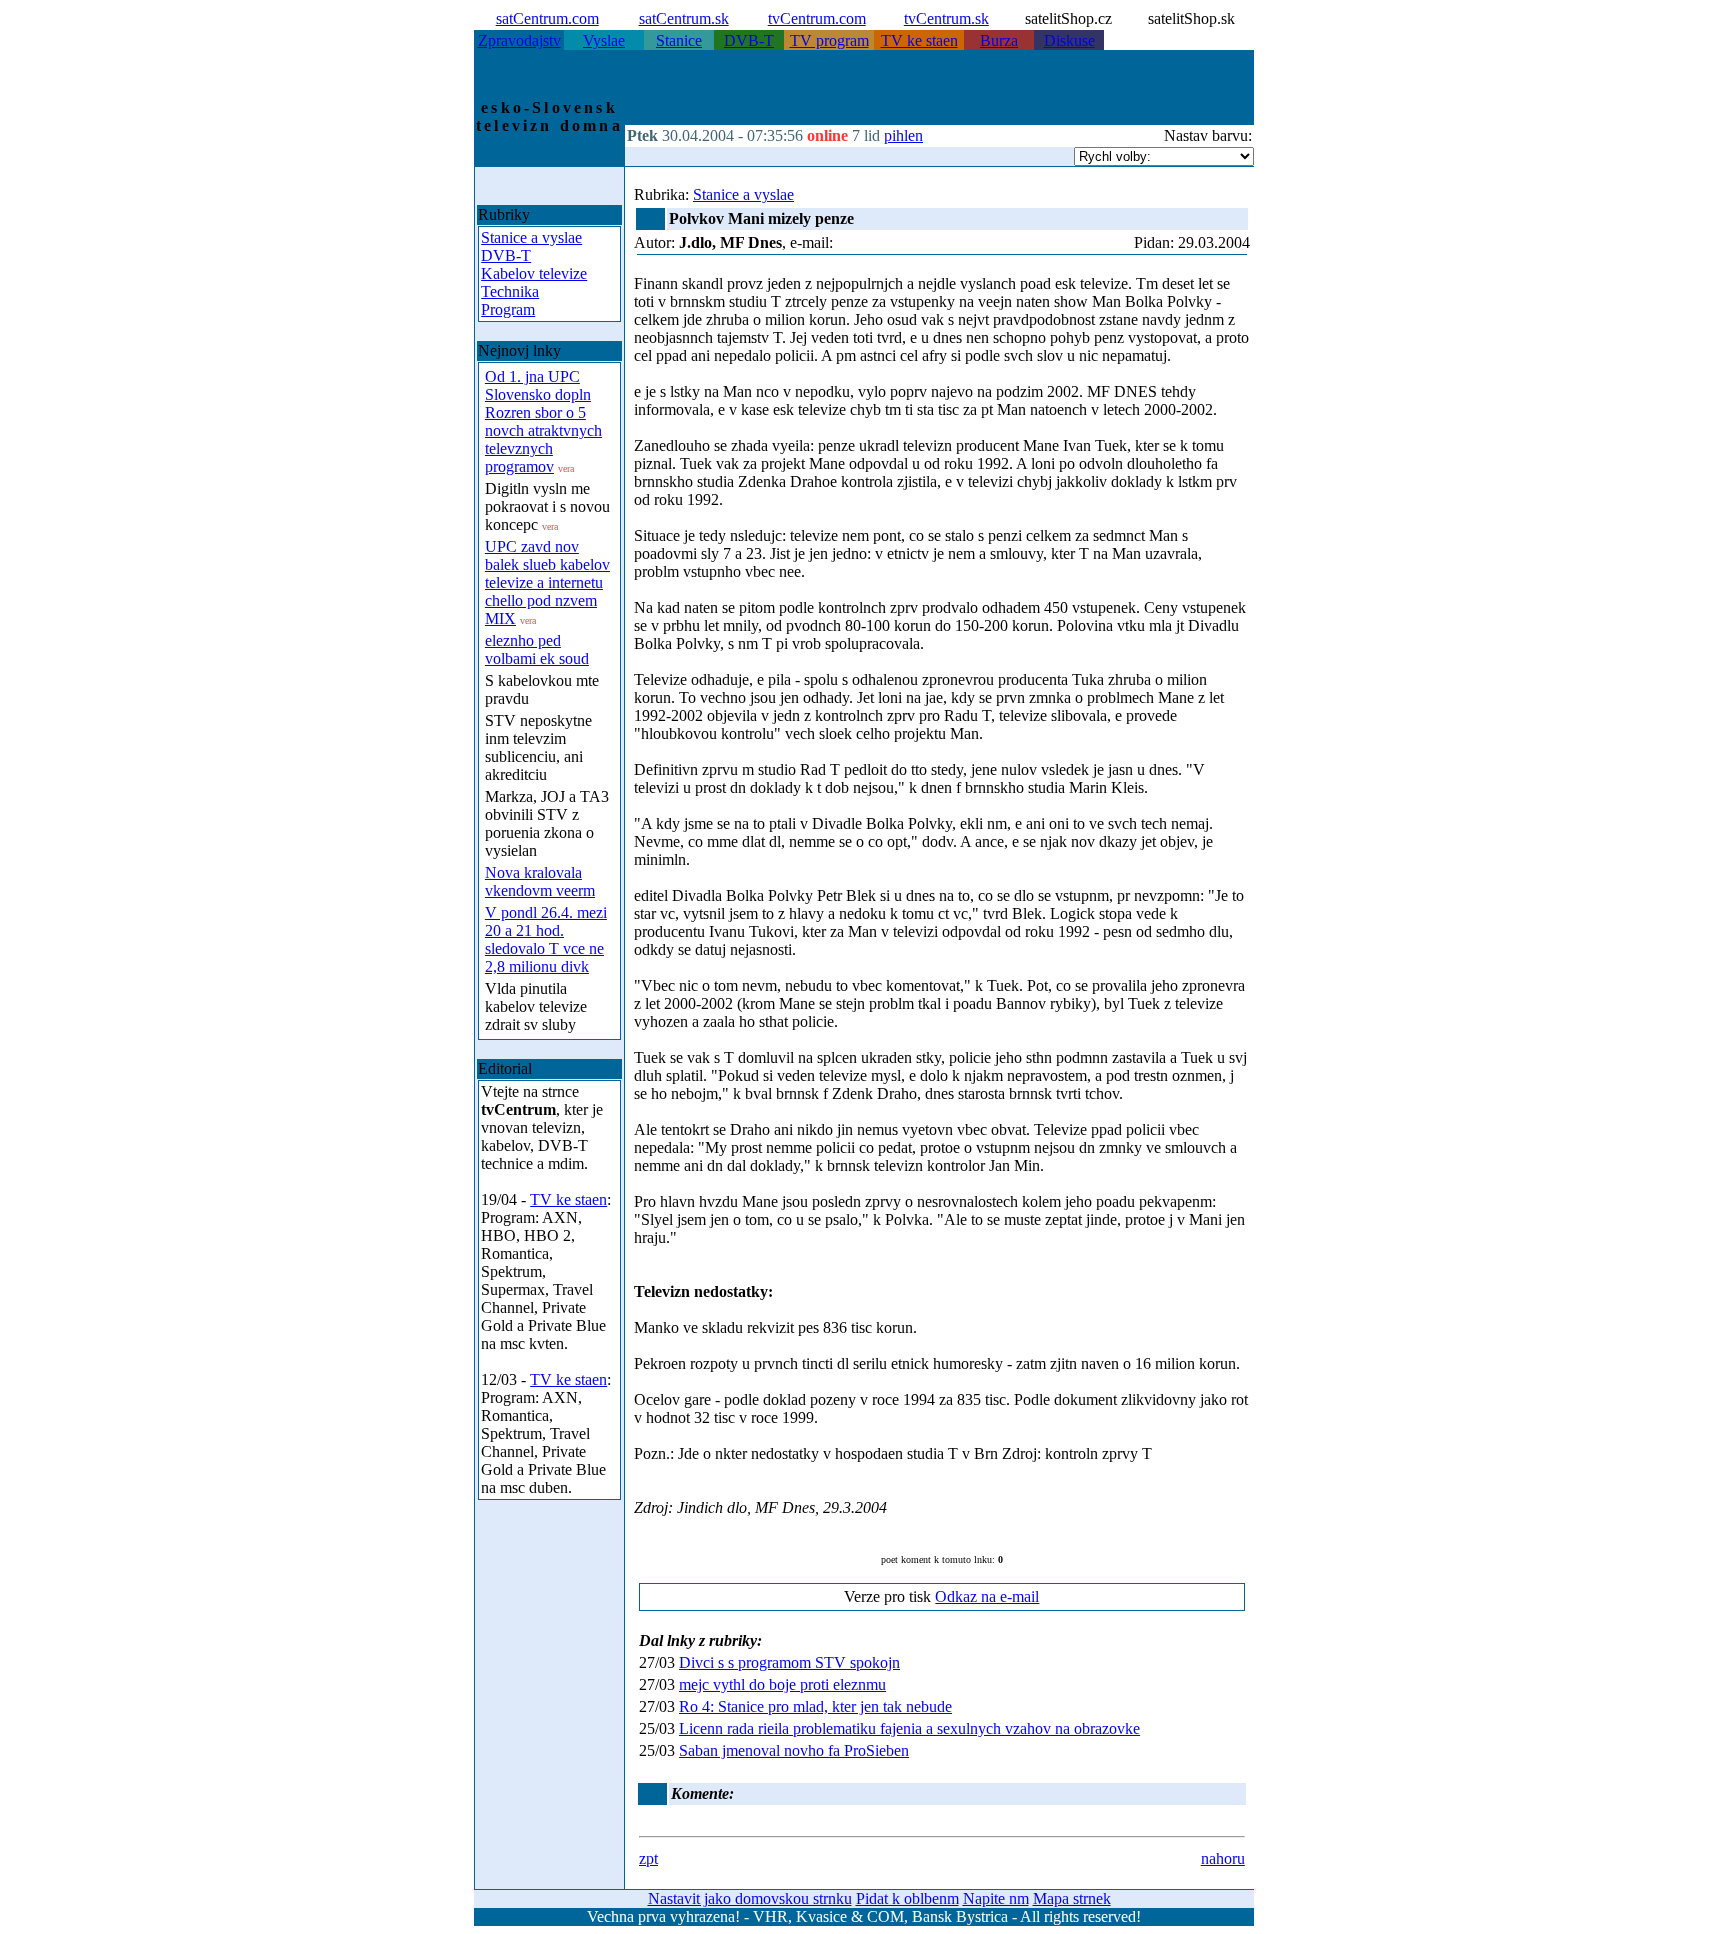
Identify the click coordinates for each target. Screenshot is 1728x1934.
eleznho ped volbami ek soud (537, 649)
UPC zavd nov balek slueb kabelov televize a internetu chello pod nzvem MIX (547, 582)
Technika (510, 291)
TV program (829, 40)
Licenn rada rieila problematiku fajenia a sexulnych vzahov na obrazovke (909, 1728)
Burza (999, 40)
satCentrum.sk (684, 18)
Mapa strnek (1072, 1898)
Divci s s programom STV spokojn (789, 1662)
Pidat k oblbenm (907, 1898)
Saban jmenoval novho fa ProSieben (794, 1750)
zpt (648, 1858)
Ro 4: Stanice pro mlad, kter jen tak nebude (815, 1706)
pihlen (903, 135)
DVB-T (749, 40)
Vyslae (604, 40)
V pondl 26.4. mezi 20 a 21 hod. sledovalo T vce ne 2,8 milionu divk (546, 939)
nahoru (1223, 1858)
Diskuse (1069, 40)
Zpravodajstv (519, 40)
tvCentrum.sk (946, 18)
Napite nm (996, 1898)
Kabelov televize (534, 273)
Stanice (679, 40)
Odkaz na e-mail (987, 1596)
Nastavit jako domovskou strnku (750, 1898)
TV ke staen (919, 40)
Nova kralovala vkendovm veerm (540, 881)
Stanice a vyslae (531, 237)
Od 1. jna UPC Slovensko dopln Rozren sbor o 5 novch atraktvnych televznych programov (543, 421)
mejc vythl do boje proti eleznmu (782, 1684)
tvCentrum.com (817, 18)
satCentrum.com (547, 18)
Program (508, 309)
